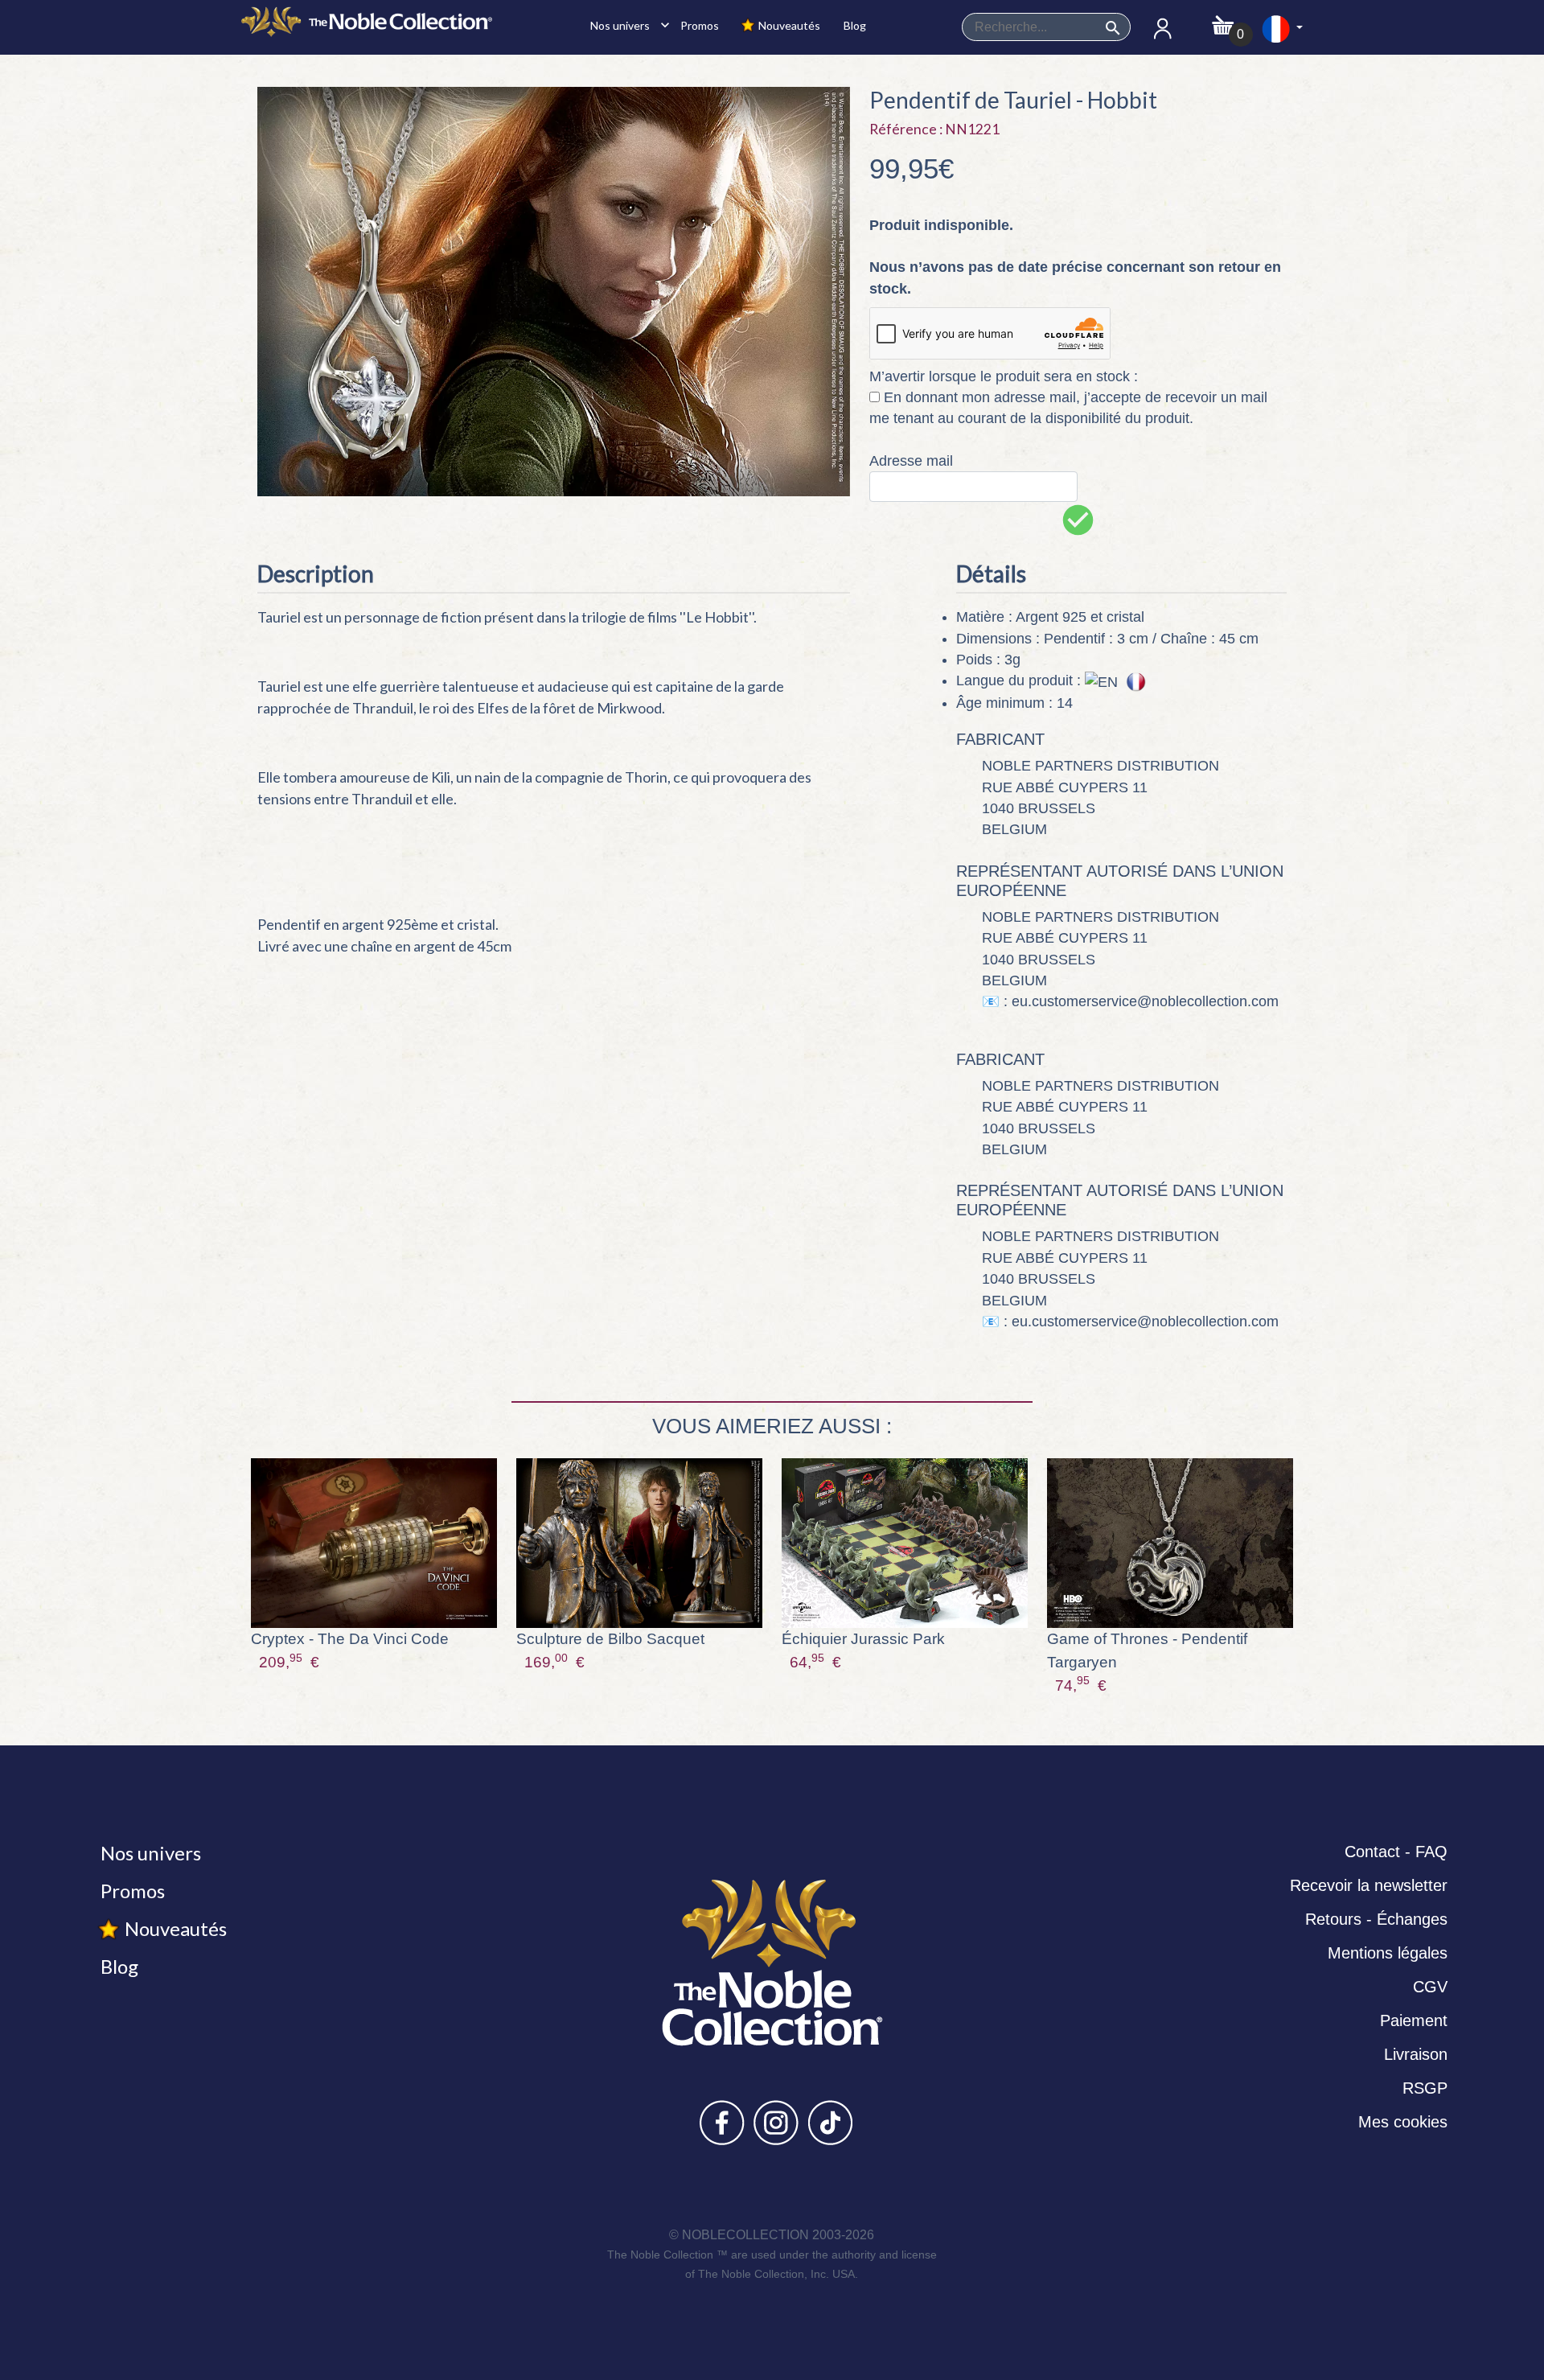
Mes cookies (1403, 2122)
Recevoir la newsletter (1369, 1885)
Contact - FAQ (1396, 1852)
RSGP (1425, 2088)
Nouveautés (788, 25)
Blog (854, 25)
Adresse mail (911, 461)
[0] (1223, 21)
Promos (698, 25)
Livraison (1416, 2054)
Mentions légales (1388, 1953)
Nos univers (626, 25)
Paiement (1414, 2020)
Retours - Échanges (1376, 1919)
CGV (1430, 1987)
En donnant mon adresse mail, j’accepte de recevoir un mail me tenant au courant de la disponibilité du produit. (1068, 408)
